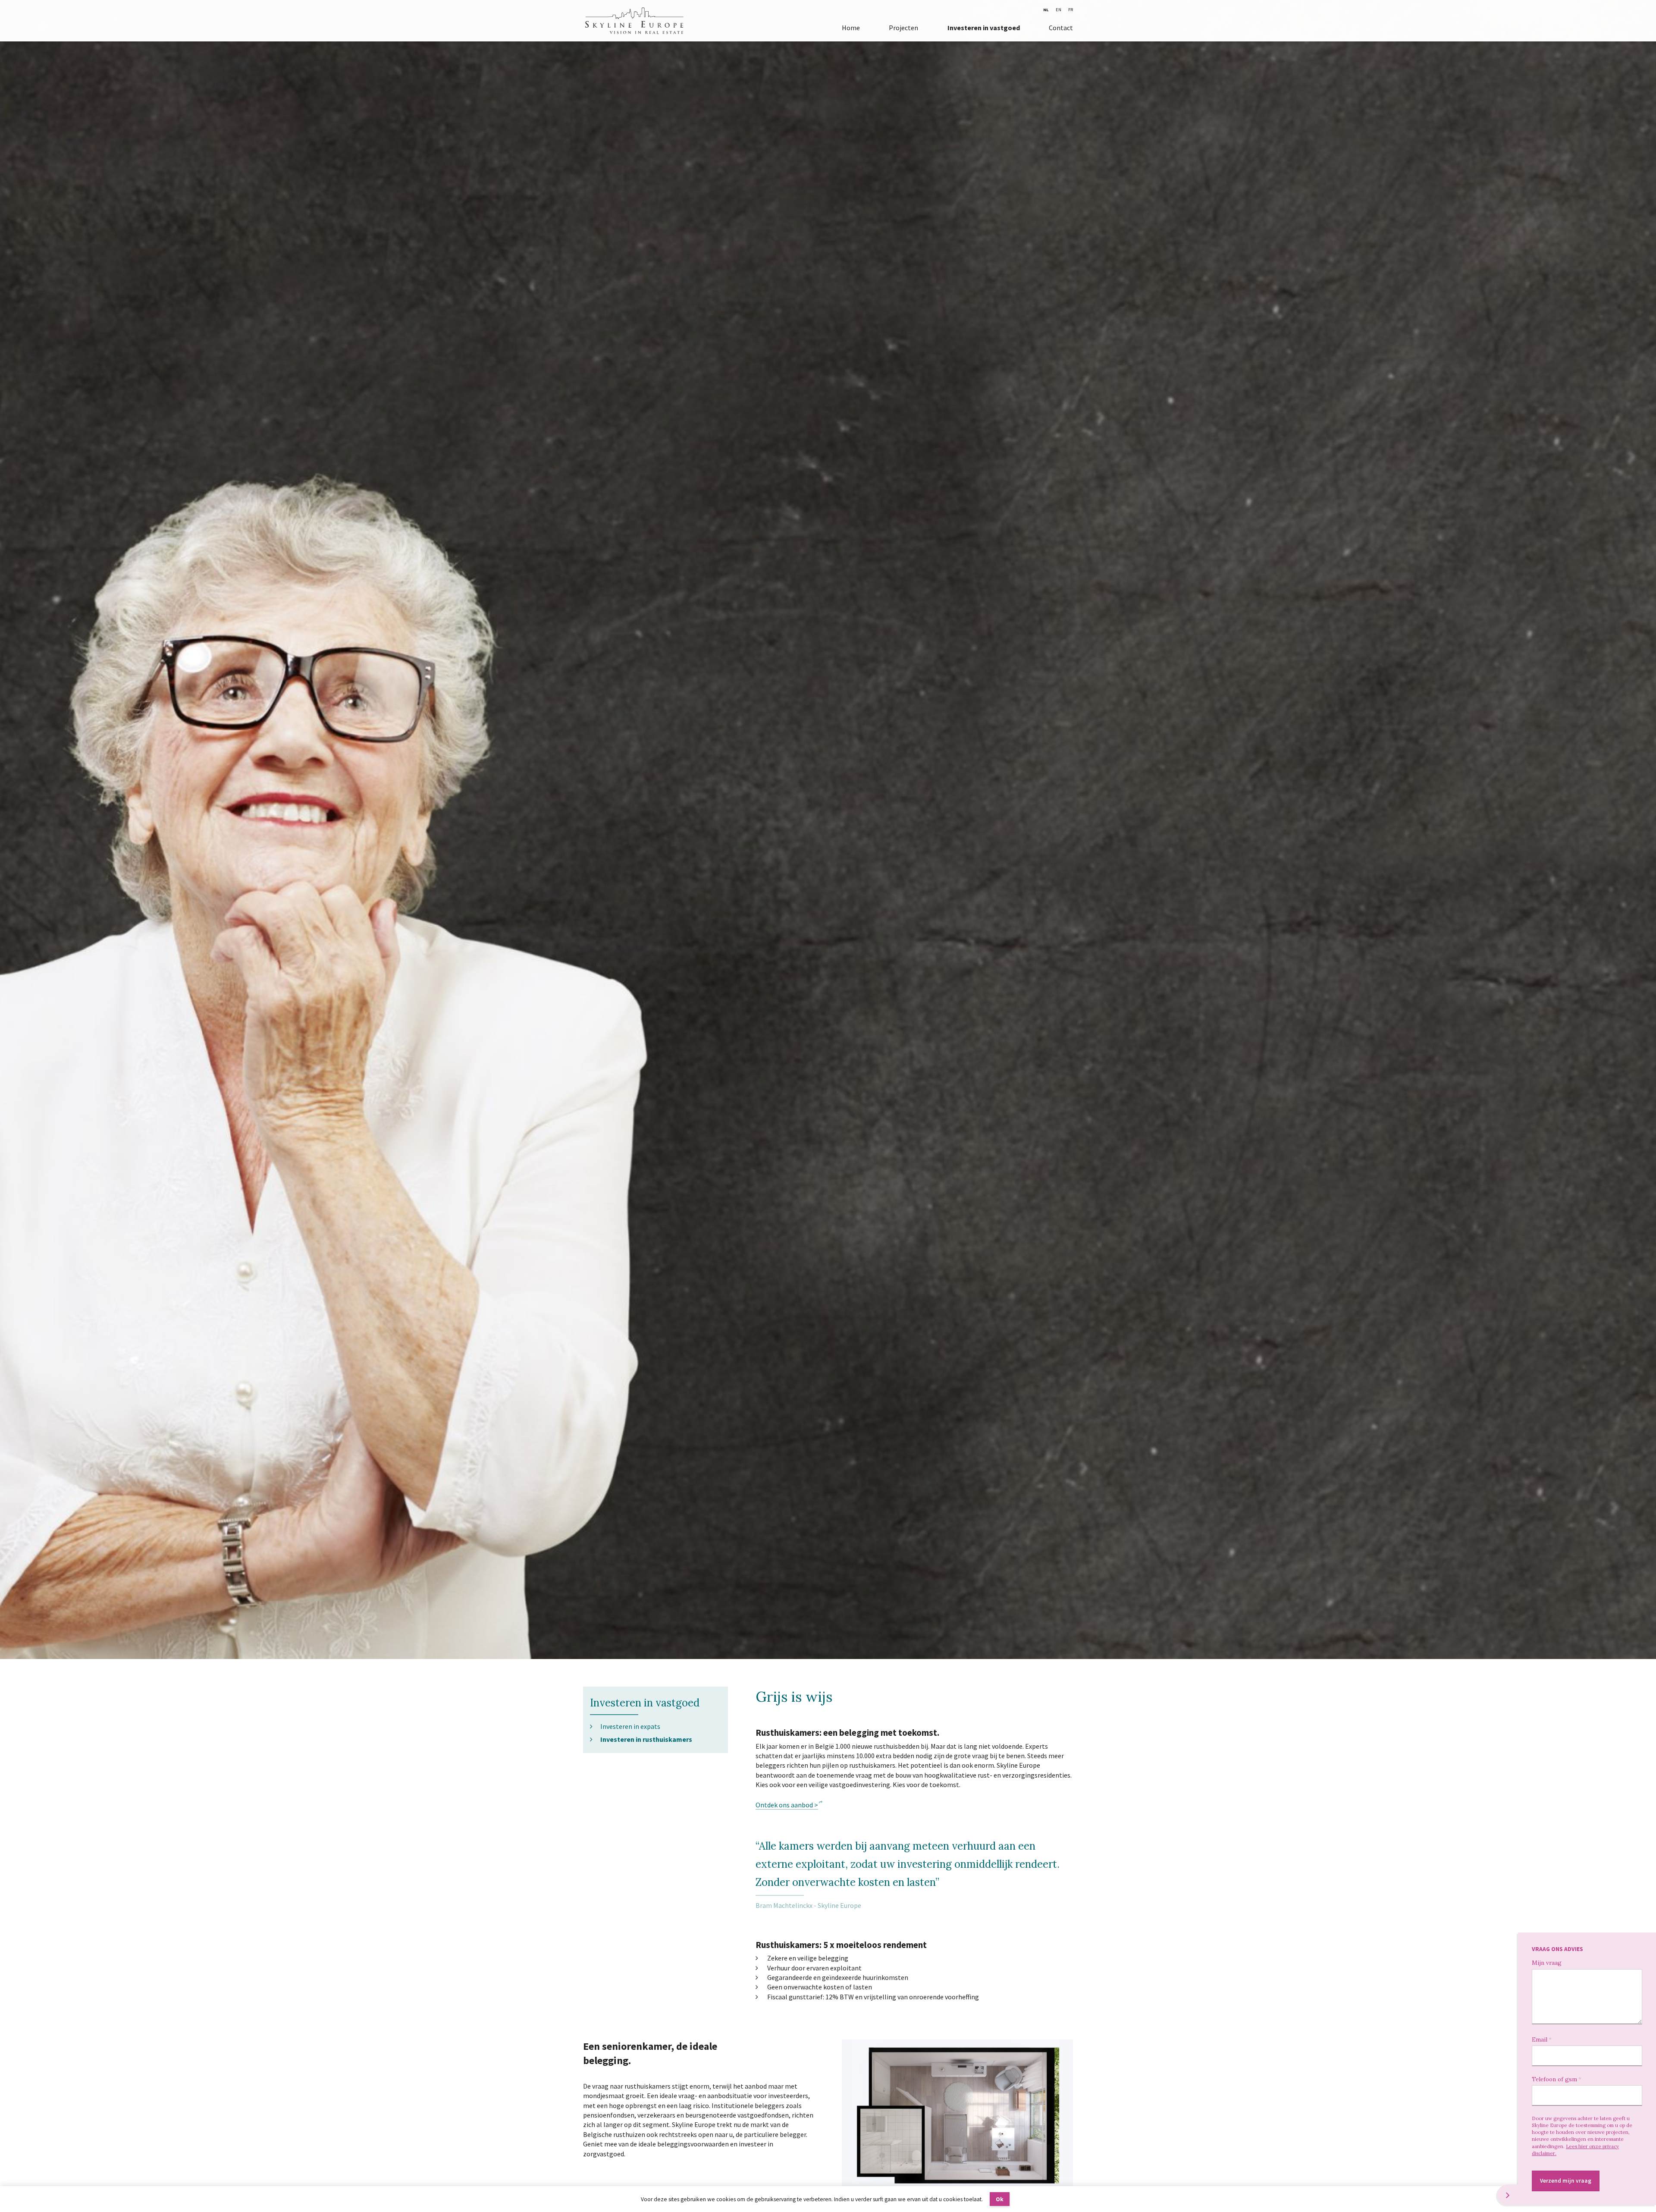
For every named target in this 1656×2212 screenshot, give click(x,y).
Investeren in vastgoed (984, 28)
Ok (1000, 2199)
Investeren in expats (630, 1726)
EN (1059, 10)
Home (851, 28)
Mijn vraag (1547, 1963)
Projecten (903, 28)
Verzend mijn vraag (1566, 2181)
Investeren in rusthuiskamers (646, 1739)
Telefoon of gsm (1554, 2079)
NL (1046, 10)
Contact (1061, 28)
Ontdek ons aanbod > (787, 1805)
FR (1071, 10)
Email (1540, 2039)
